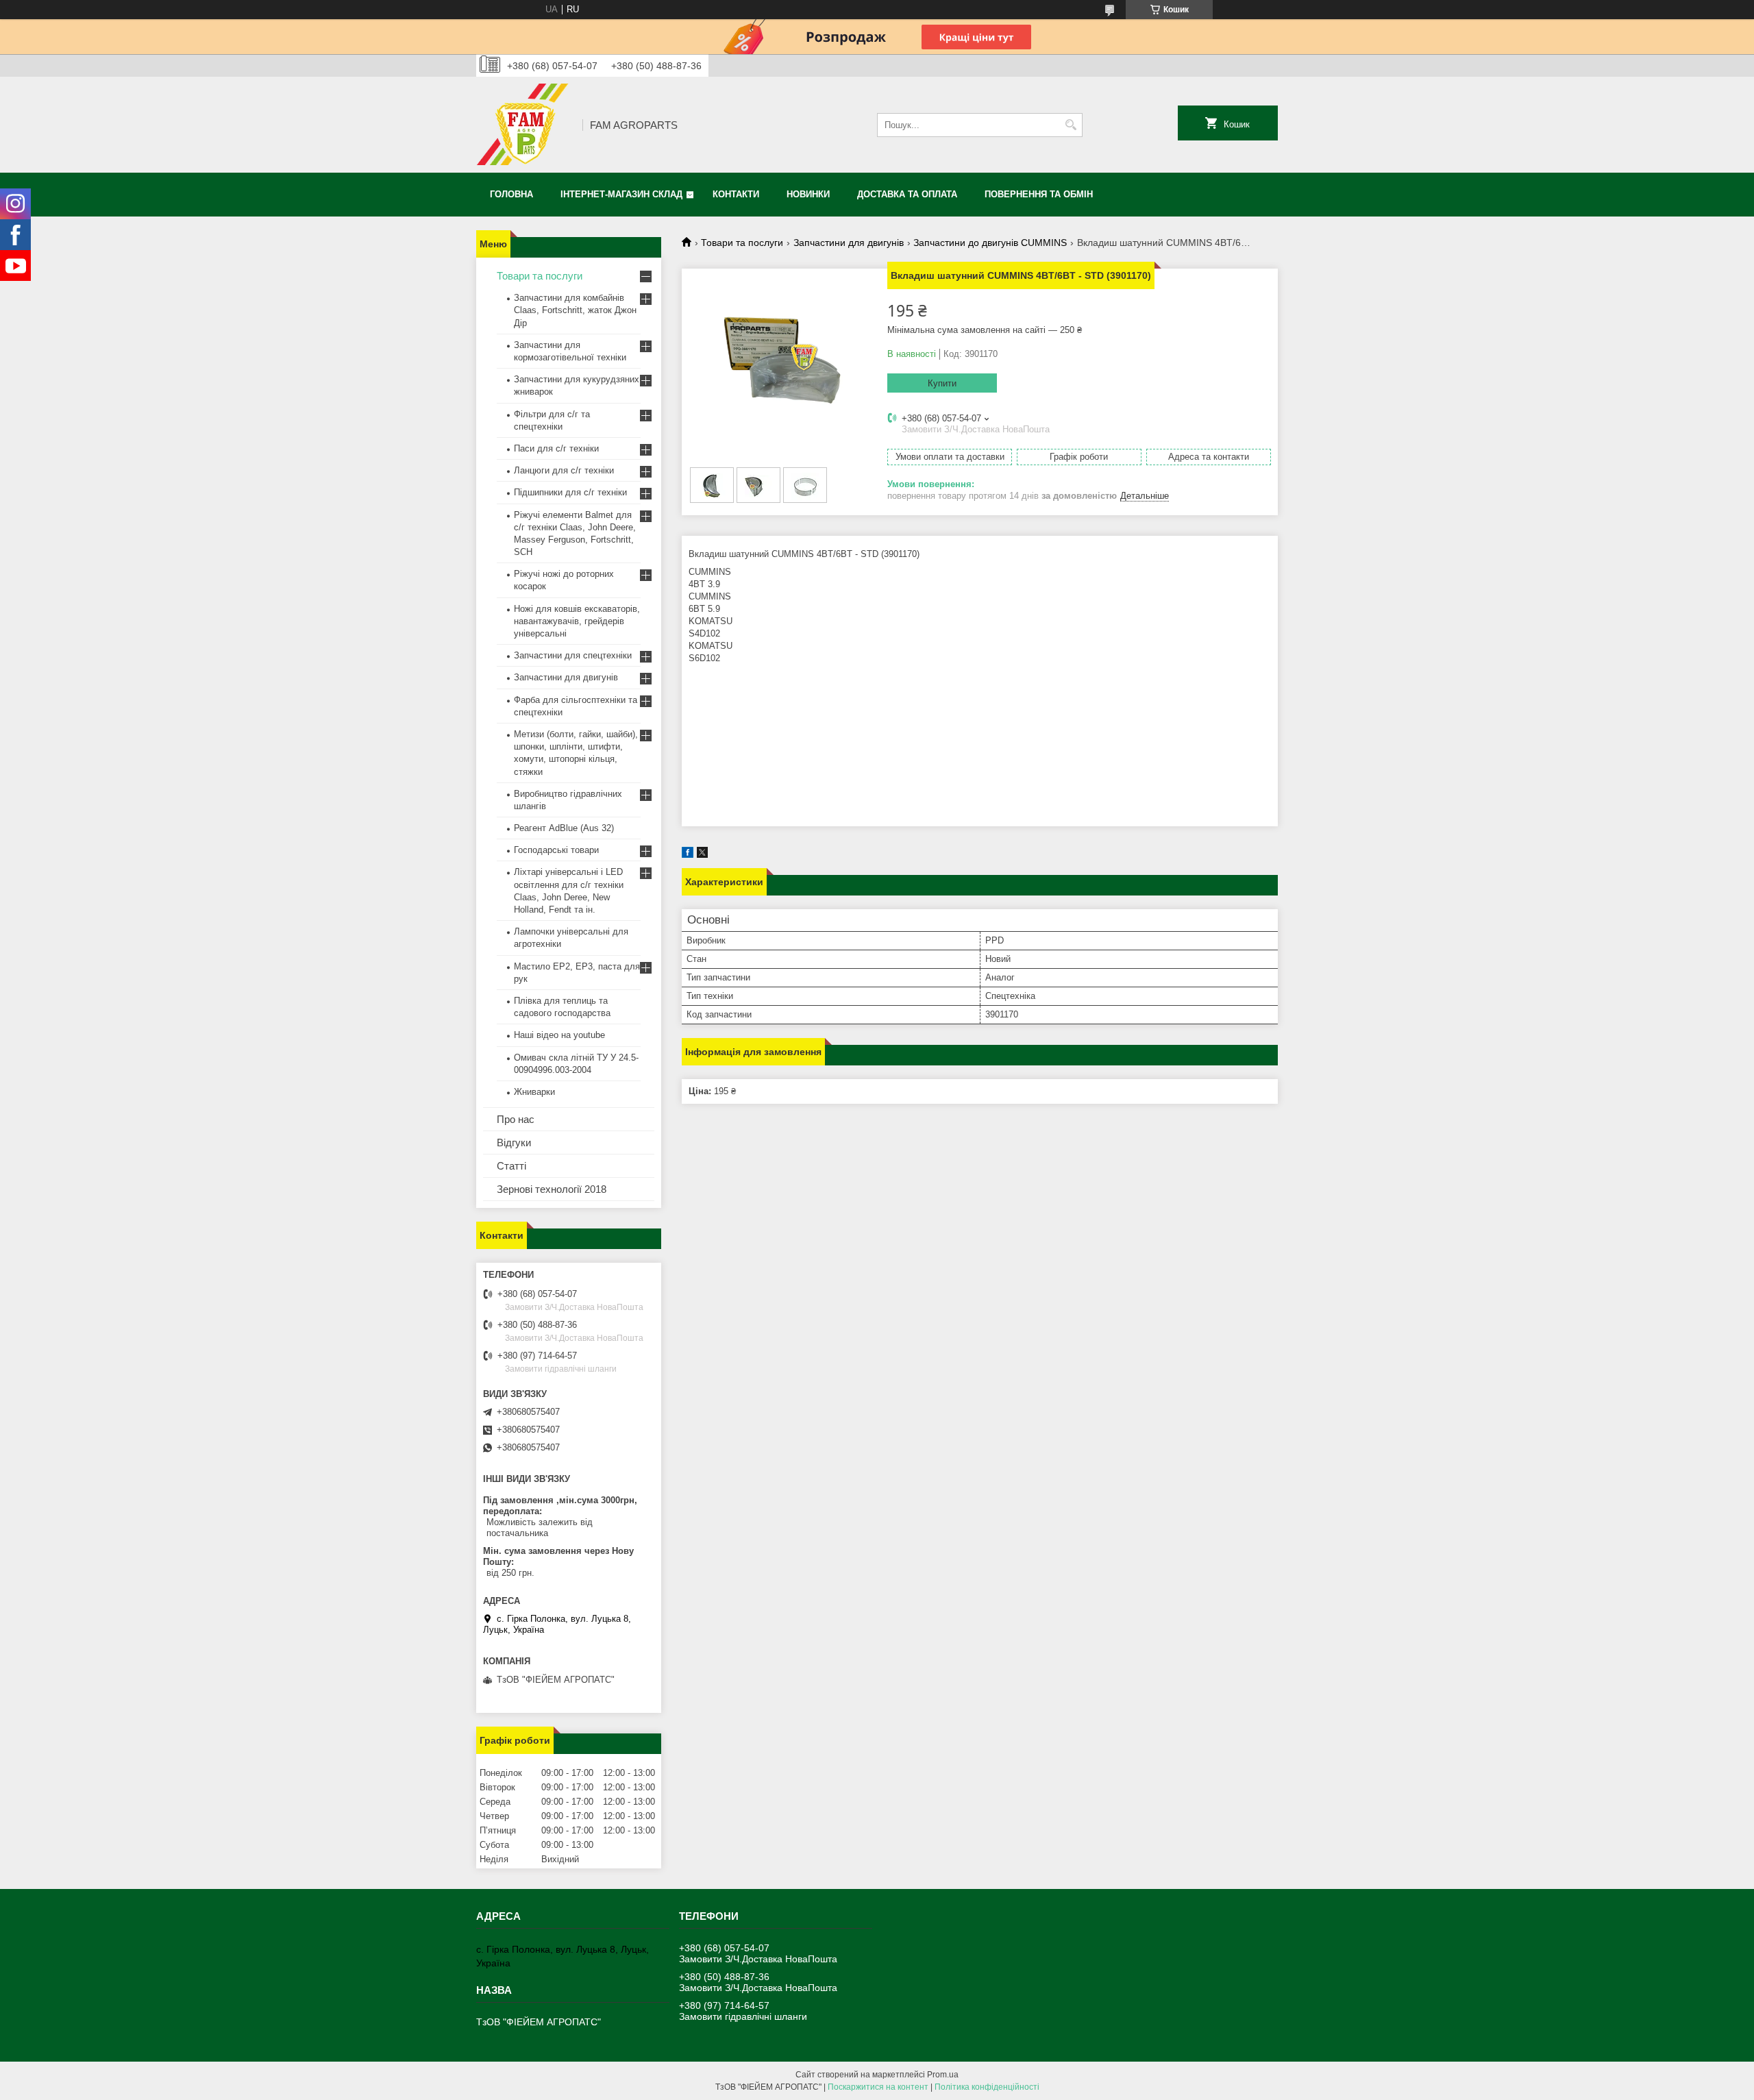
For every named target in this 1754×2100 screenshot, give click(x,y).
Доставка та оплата (907, 194)
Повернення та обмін (1039, 194)
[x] (702, 855)
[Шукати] (1071, 125)
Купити (942, 383)
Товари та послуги (742, 243)
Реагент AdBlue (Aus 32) (564, 828)
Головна (511, 194)
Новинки (808, 194)
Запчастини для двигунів (849, 243)
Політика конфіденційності (987, 2087)
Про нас (516, 1119)
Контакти (736, 194)
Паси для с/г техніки (556, 448)
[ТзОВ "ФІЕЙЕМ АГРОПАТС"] (524, 125)
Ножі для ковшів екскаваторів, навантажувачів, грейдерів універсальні (577, 621)
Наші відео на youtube (559, 1035)
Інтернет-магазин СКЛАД (621, 194)
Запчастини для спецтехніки (573, 655)
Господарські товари (556, 850)
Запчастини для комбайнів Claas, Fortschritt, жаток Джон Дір (575, 310)
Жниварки (534, 1092)
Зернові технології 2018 (552, 1189)
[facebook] (688, 855)
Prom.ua (943, 2075)
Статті (511, 1166)
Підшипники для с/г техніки (570, 492)
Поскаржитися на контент (878, 2087)
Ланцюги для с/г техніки (564, 470)
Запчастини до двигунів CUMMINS (990, 243)
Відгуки (514, 1142)
